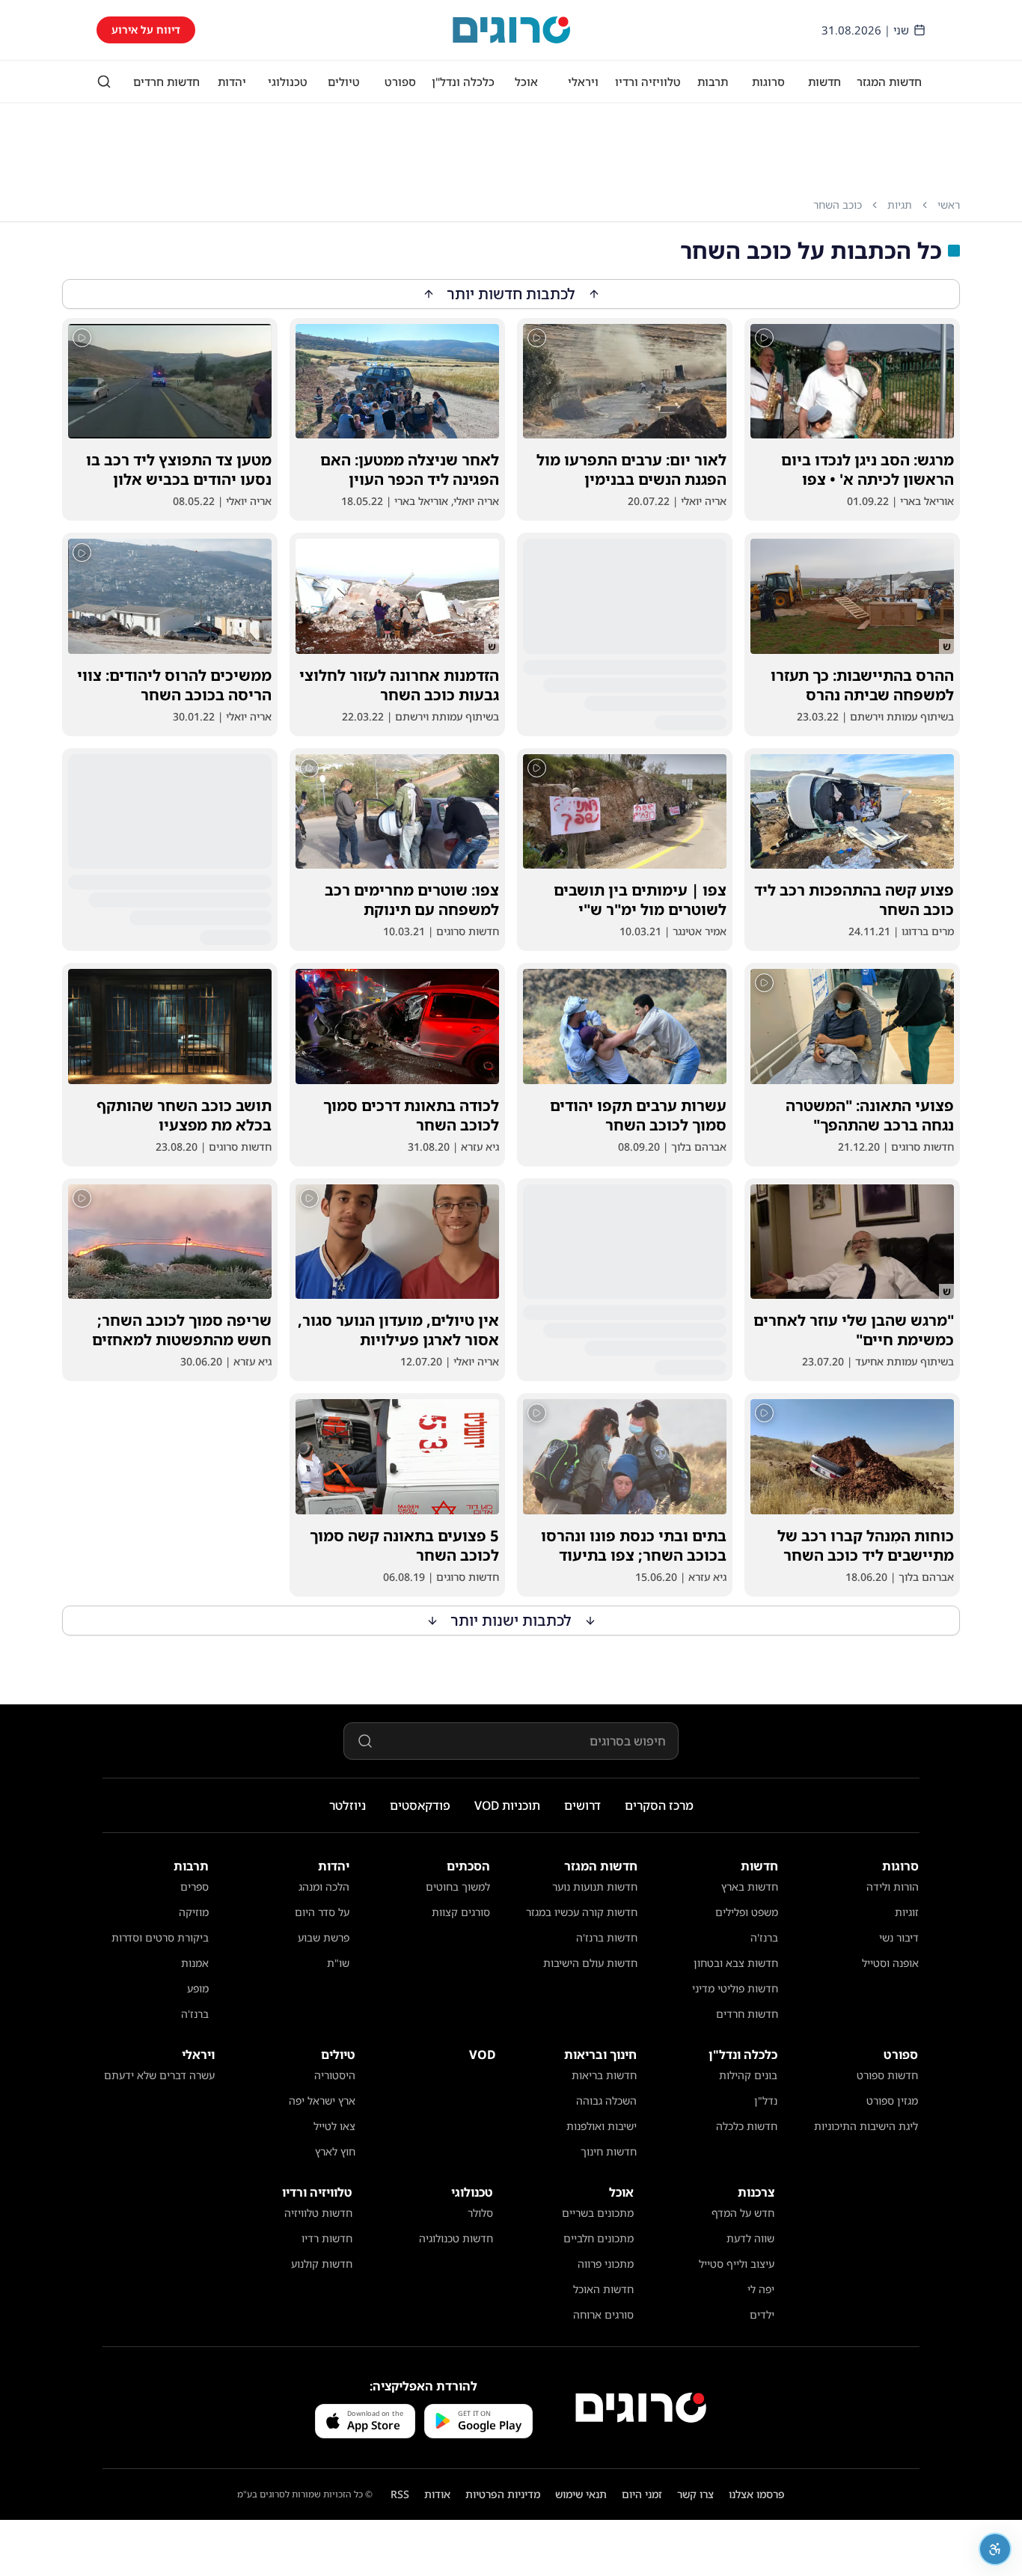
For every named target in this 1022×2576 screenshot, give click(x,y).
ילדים (762, 2315)
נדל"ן (766, 2101)
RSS (400, 2494)
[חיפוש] (104, 82)
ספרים (195, 1887)
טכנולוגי (288, 82)
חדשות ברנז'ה (607, 1937)
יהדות (232, 82)
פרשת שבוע (324, 1937)
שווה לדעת (750, 2238)
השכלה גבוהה (606, 2101)
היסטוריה (335, 2075)
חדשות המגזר (889, 82)
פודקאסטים (420, 1805)
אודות (437, 2494)
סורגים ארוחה (603, 2315)
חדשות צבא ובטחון (736, 1963)
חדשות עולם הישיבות (590, 1963)
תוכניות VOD (507, 1805)
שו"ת (338, 1963)
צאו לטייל (334, 2126)
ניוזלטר (348, 1805)
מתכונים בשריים (598, 2213)
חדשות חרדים (166, 82)
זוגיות (907, 1912)
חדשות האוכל (603, 2289)
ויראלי (583, 82)
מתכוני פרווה (606, 2264)
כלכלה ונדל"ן (463, 82)
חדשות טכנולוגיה (456, 2238)
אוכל (526, 82)
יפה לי (761, 2289)
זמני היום (642, 2494)
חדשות (824, 82)
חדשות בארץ (750, 1887)
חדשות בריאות (604, 2075)
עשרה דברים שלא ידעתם (159, 2075)
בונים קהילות (748, 2075)
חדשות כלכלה (747, 2126)
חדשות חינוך (609, 2151)
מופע (198, 1988)
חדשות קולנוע (322, 2264)
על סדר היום (322, 1912)
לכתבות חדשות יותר (511, 294)
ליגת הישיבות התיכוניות (866, 2126)
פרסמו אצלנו (757, 2494)
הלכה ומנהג (324, 1887)
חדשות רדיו (327, 2238)
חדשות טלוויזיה (318, 2213)
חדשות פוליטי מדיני (735, 1988)
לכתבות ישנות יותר (511, 1620)
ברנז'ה (764, 1937)
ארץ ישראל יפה (322, 2101)
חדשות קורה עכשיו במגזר (582, 1912)
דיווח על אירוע (146, 30)
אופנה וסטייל (890, 1963)
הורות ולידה (893, 1887)
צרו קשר (695, 2494)
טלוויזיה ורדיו (648, 82)
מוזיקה (194, 1912)
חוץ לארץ (335, 2151)
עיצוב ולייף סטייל (737, 2264)
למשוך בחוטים (458, 1887)
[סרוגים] (641, 2408)
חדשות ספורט (887, 2075)
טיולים (344, 82)
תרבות (713, 82)
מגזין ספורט (892, 2101)
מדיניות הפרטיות (503, 2494)
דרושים (582, 1805)
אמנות (195, 1963)
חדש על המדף (743, 2213)
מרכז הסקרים (659, 1805)
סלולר (480, 2213)
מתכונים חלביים (599, 2238)
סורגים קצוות (461, 1912)
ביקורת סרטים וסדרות (160, 1937)
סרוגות (768, 82)
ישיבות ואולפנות (602, 2126)
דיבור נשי (899, 1937)
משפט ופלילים (747, 1912)
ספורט (400, 82)
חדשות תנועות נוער (595, 1887)
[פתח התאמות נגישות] (995, 2549)
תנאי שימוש (581, 2494)
